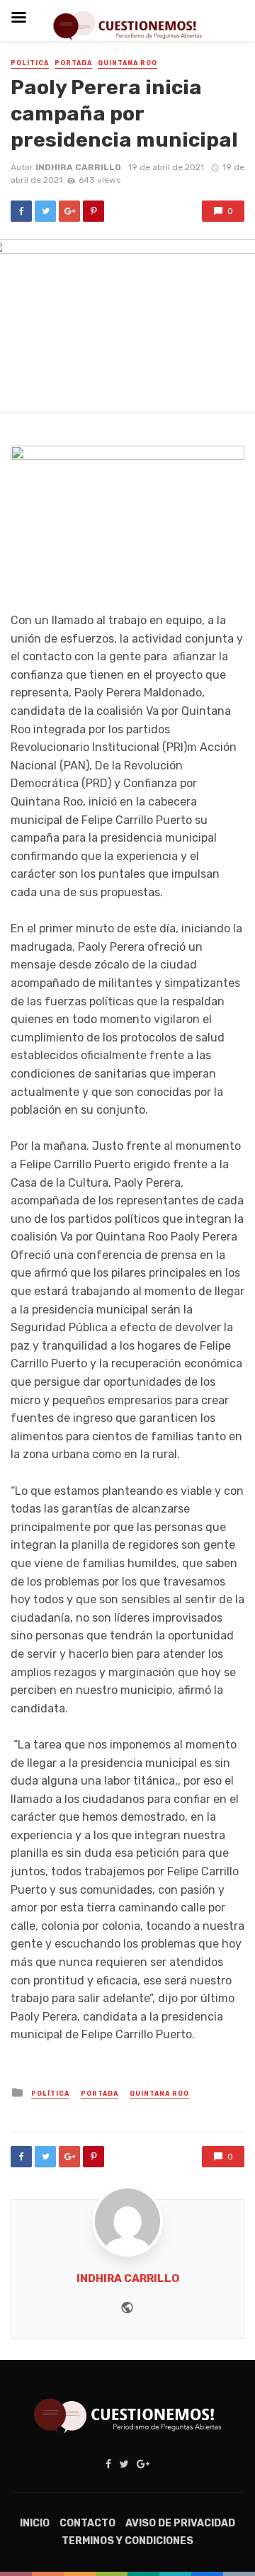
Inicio (35, 2523)
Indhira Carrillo (78, 167)
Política (30, 63)
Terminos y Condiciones (127, 2541)
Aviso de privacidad (180, 2523)
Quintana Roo (127, 63)
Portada (73, 63)
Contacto (87, 2523)
